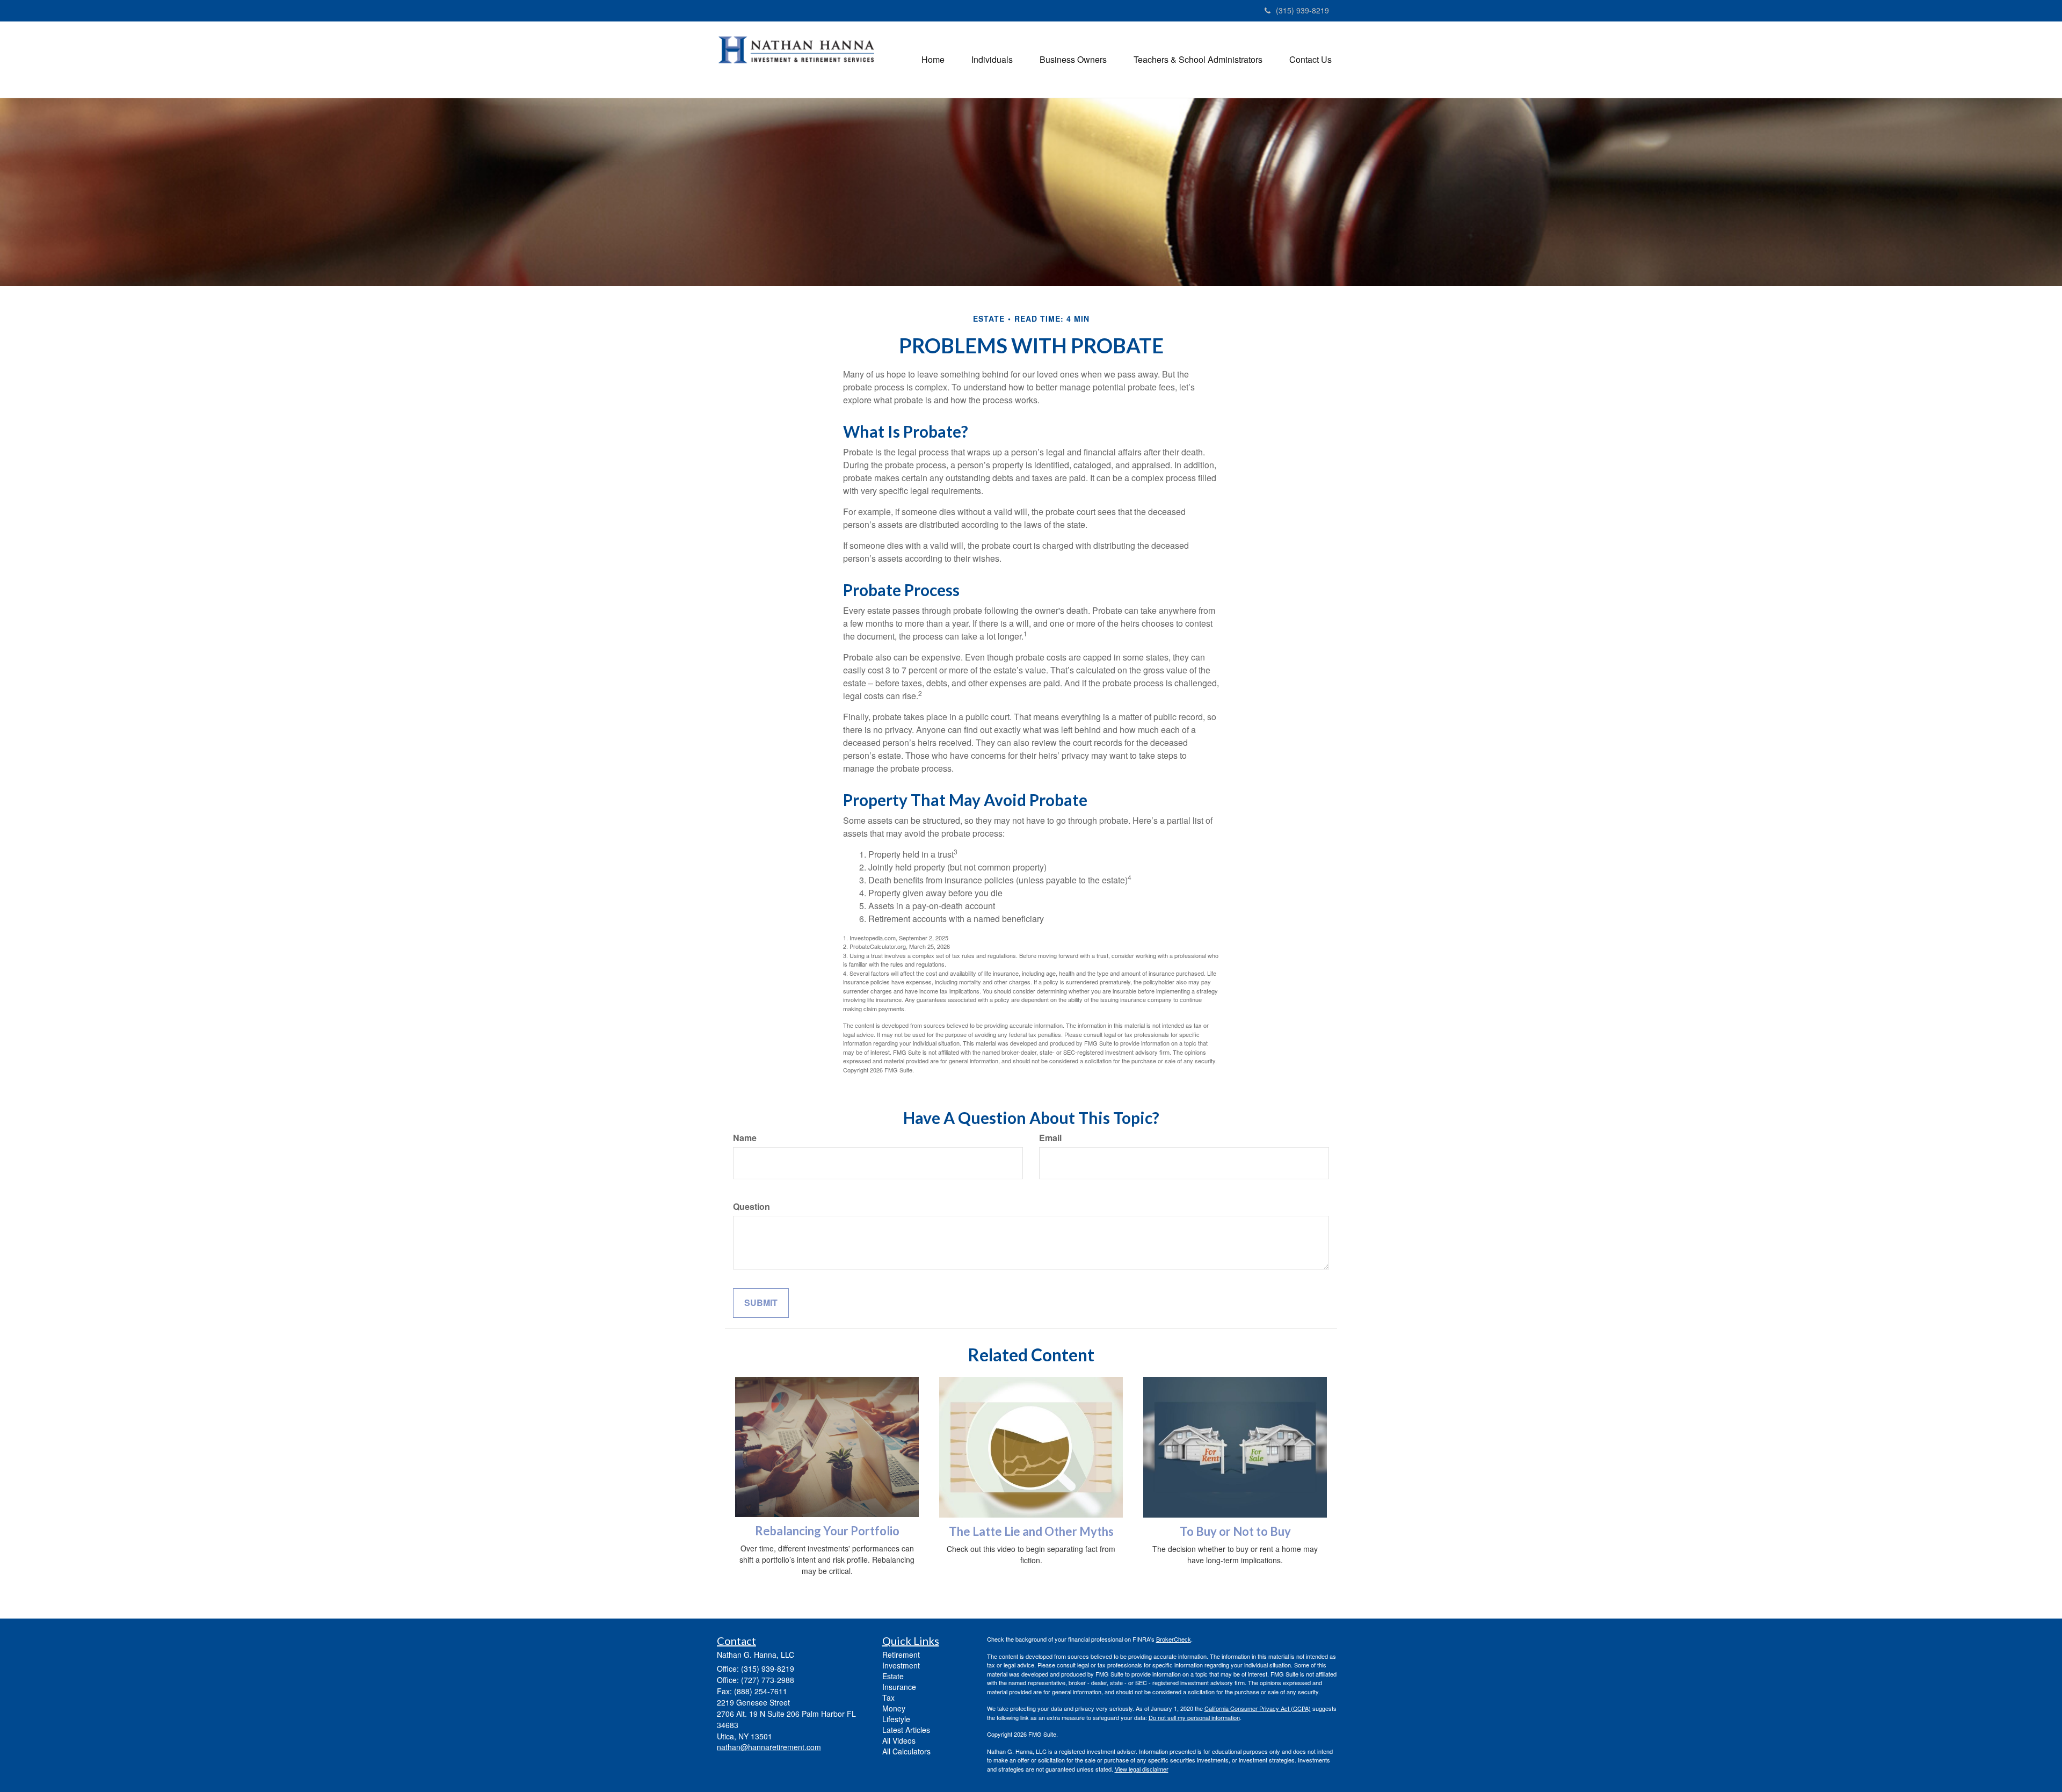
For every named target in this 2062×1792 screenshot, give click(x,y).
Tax (888, 1697)
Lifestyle (896, 1719)
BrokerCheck (1174, 1639)
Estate (893, 1676)
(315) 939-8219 (1302, 10)
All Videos (899, 1740)
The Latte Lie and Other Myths (1031, 1531)
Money (894, 1708)
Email (1050, 1138)
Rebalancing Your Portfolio (827, 1531)
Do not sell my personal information (1194, 1717)
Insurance (899, 1687)
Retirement (901, 1655)
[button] (992, 60)
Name (745, 1138)
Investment (901, 1665)
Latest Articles (906, 1730)
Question (752, 1207)
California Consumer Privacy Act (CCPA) (1258, 1708)
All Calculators (906, 1751)
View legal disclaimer (1142, 1769)
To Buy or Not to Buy (1235, 1531)
